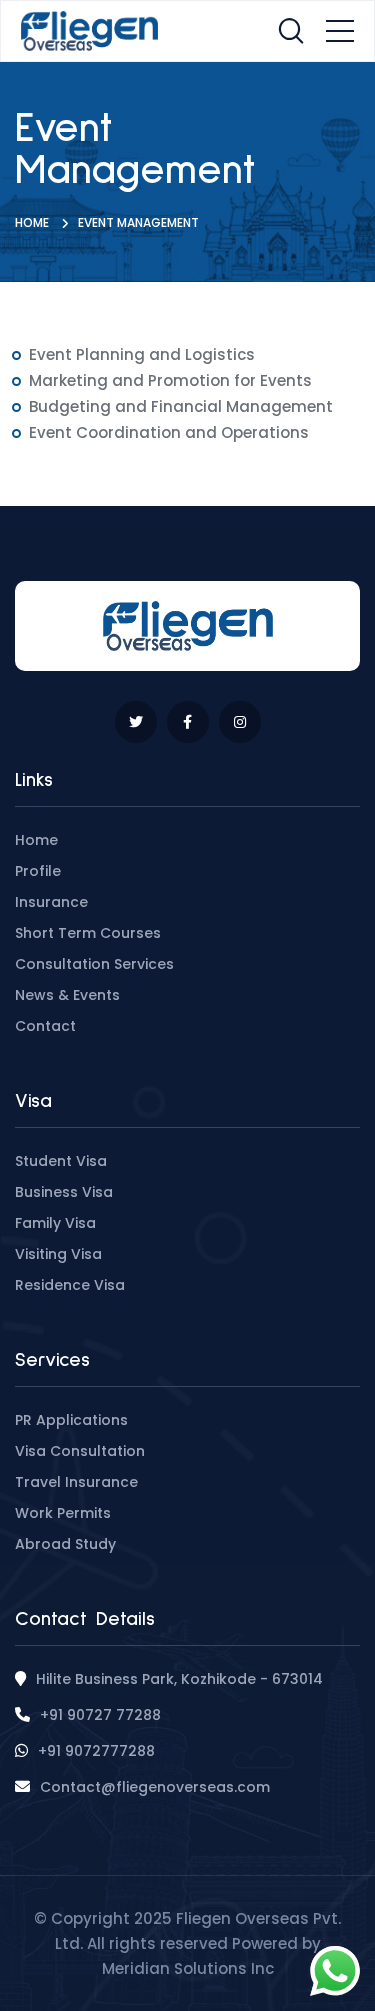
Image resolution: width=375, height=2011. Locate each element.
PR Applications (71, 1420)
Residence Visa (70, 1285)
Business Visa (64, 1192)
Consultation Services (94, 964)
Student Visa (61, 1161)
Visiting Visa (58, 1254)
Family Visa (55, 1223)
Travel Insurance (76, 1482)
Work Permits (63, 1513)
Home (32, 222)
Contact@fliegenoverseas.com (155, 1787)
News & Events (67, 995)
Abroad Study (65, 1544)
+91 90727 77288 (100, 1715)
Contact (45, 1026)
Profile (38, 871)
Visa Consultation (80, 1451)
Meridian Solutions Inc (188, 1968)
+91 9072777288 (96, 1751)
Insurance (51, 902)
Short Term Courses (88, 933)
